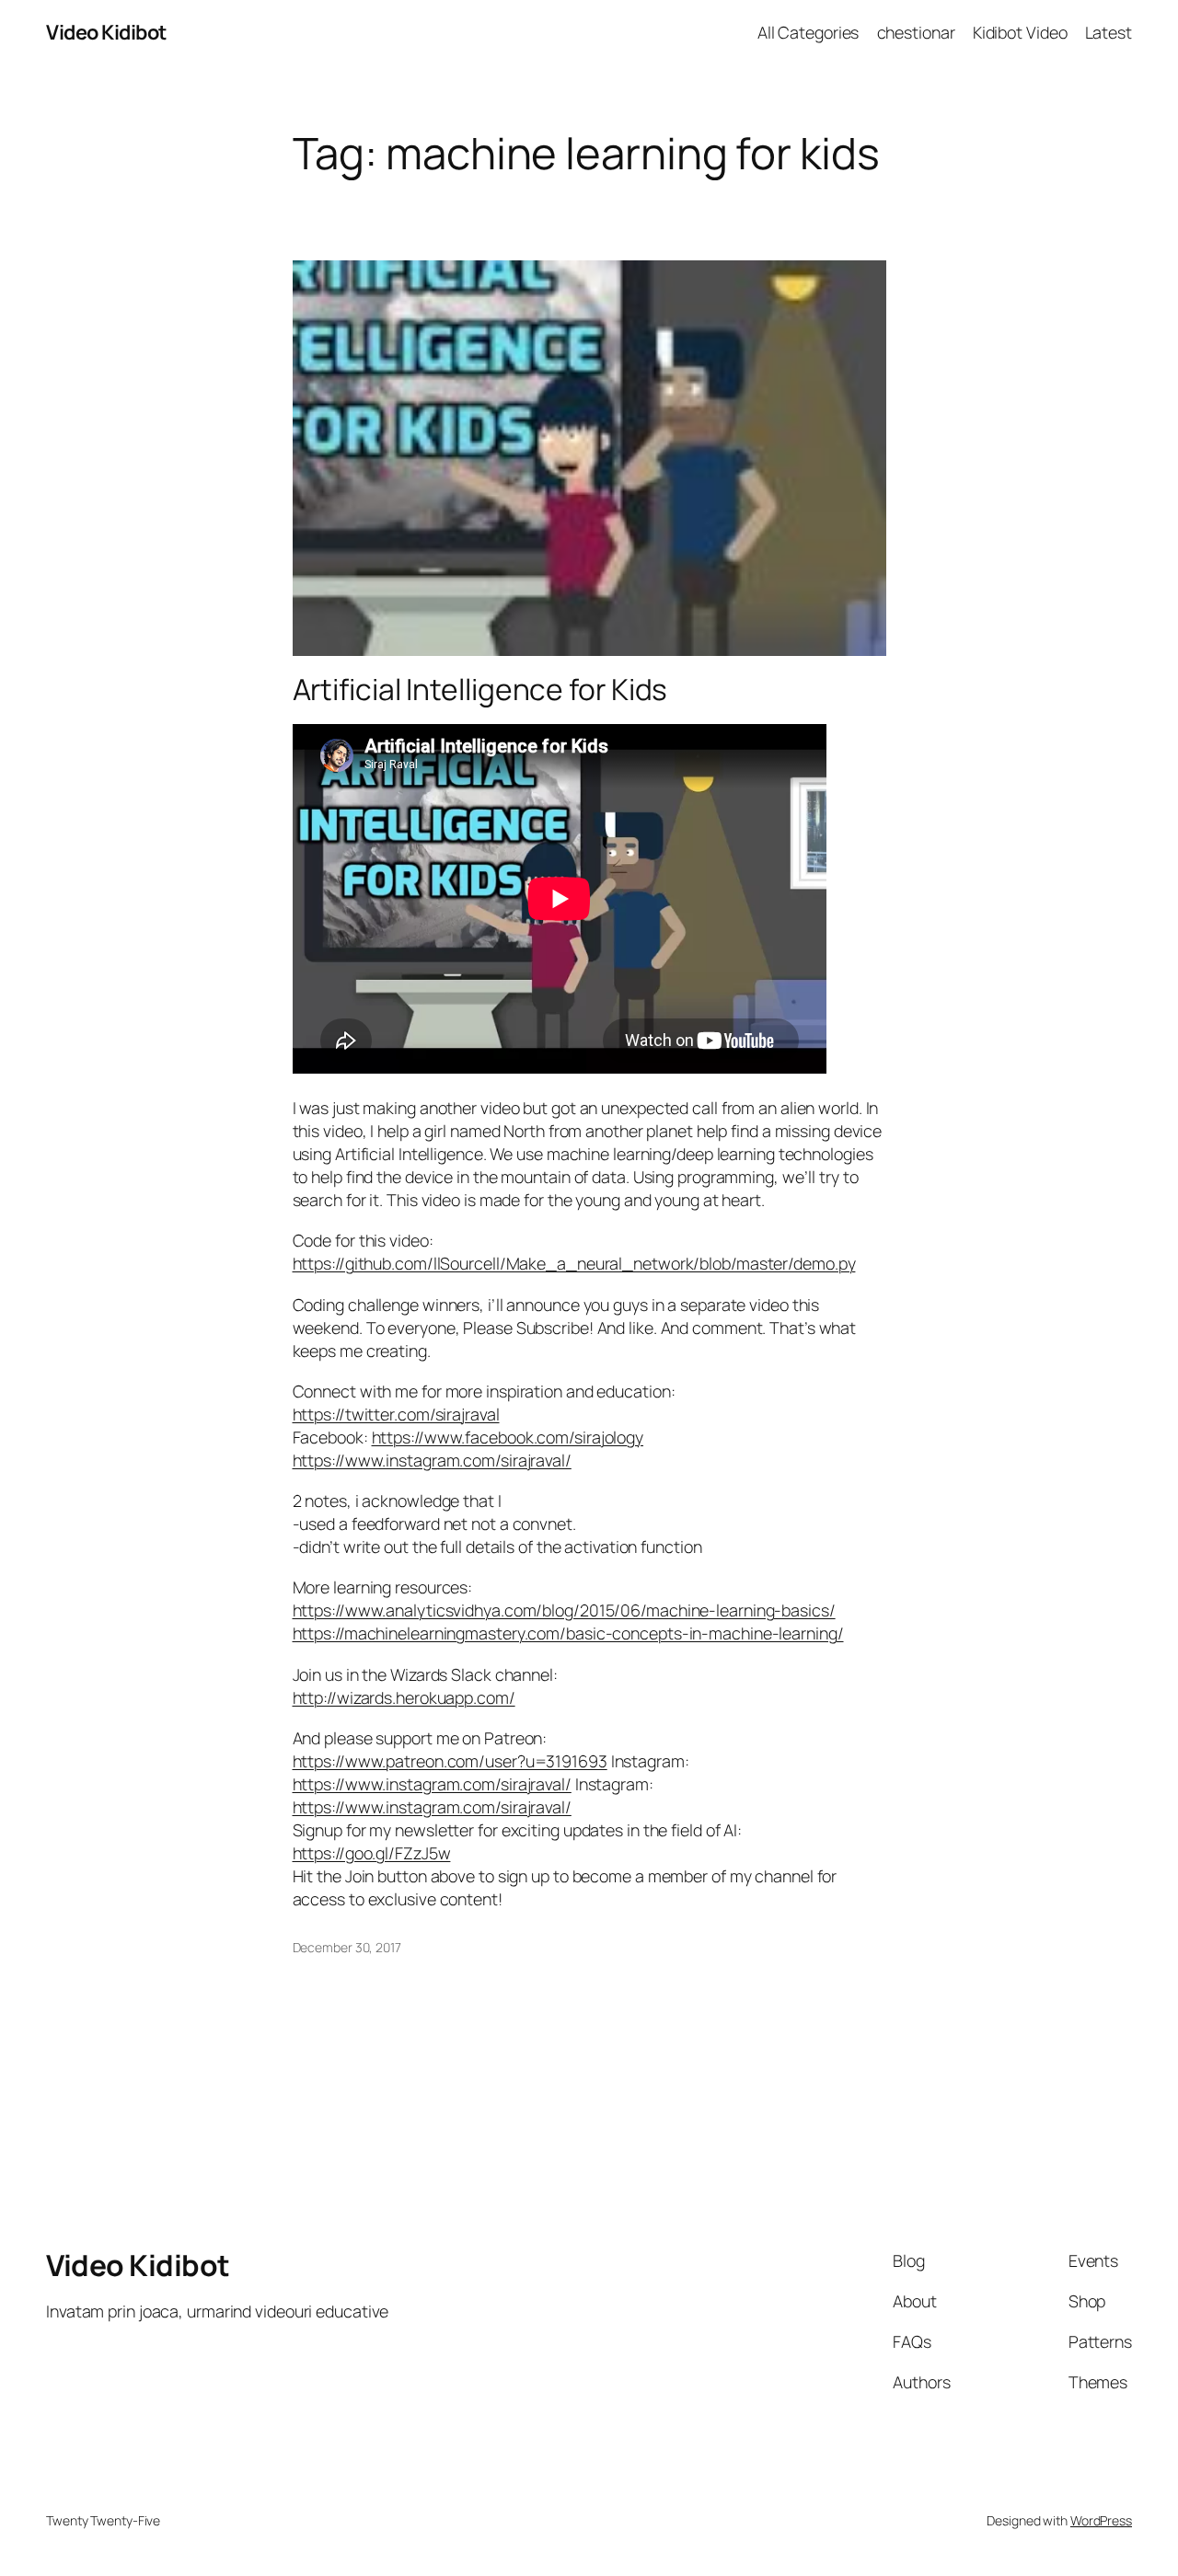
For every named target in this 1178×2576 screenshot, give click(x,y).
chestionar (916, 32)
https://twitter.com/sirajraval (396, 1414)
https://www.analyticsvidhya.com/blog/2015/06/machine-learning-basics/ (564, 1610)
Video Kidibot (106, 32)
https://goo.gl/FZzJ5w (372, 1853)
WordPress (1101, 2520)
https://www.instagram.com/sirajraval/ (432, 1460)
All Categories (808, 32)
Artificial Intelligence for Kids (480, 690)
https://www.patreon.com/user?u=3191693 (450, 1761)
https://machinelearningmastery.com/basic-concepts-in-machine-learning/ (568, 1633)
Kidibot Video (1020, 32)
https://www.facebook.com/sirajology (508, 1437)
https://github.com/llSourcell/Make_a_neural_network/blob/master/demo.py (574, 1263)
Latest (1109, 32)
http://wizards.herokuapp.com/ (404, 1697)
